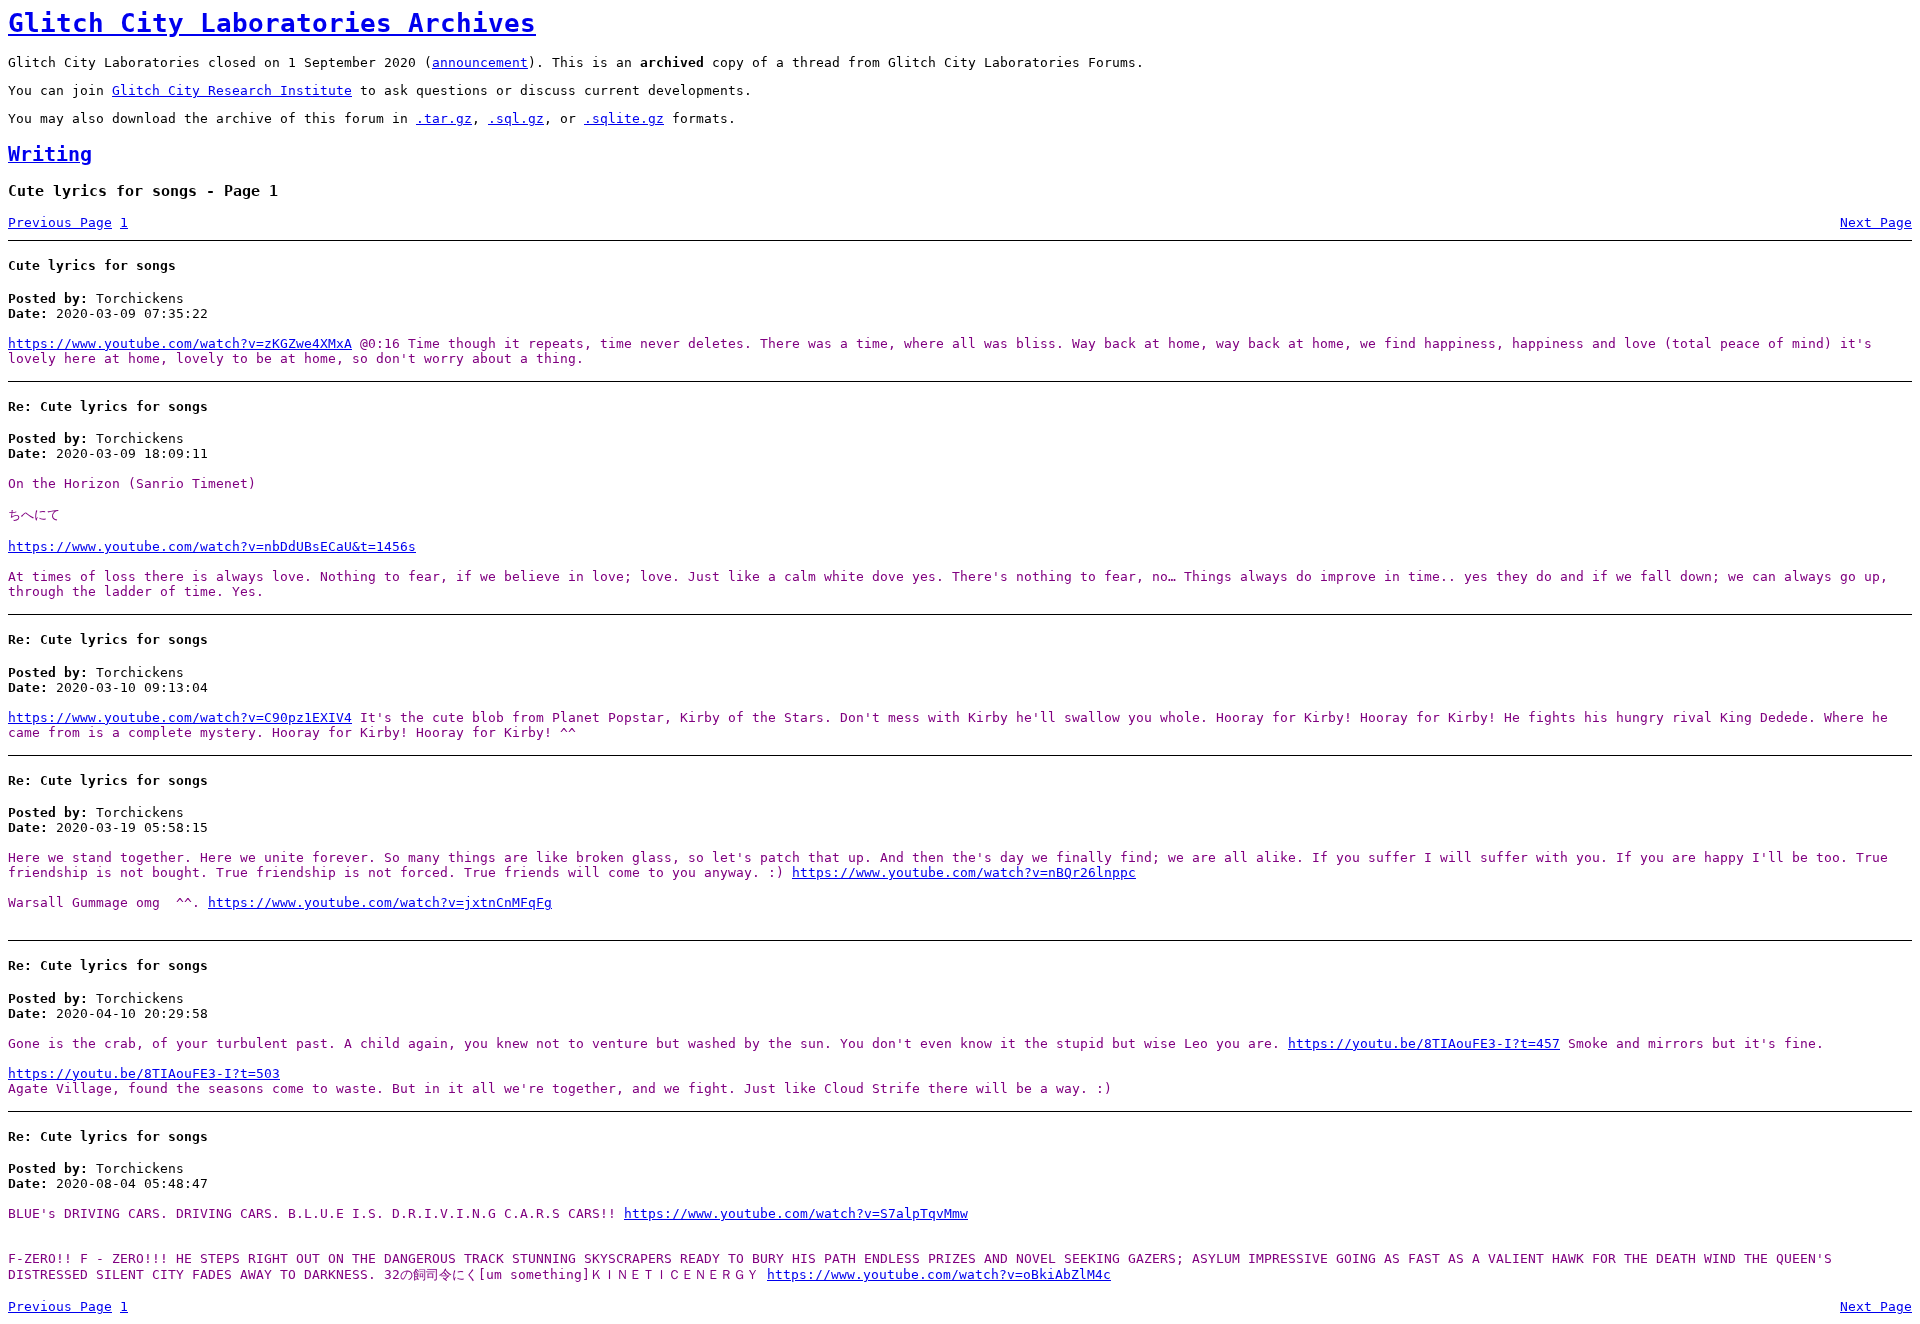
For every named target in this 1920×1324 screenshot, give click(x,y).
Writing (50, 154)
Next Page (1876, 222)
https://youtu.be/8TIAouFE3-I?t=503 (144, 1073)
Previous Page (60, 222)
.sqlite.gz (624, 118)
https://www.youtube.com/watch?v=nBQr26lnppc (964, 872)
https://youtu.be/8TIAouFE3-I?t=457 (1424, 1043)
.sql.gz (516, 118)
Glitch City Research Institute (232, 90)
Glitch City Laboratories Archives (272, 23)
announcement (480, 62)
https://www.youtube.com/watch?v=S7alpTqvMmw (796, 1213)
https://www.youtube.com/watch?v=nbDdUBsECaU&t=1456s (212, 546)
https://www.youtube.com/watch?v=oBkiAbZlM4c (939, 1274)
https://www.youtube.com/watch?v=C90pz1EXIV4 (180, 717)
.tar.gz (444, 118)
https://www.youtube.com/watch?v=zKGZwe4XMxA (180, 343)
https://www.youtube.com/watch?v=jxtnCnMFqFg (380, 902)
